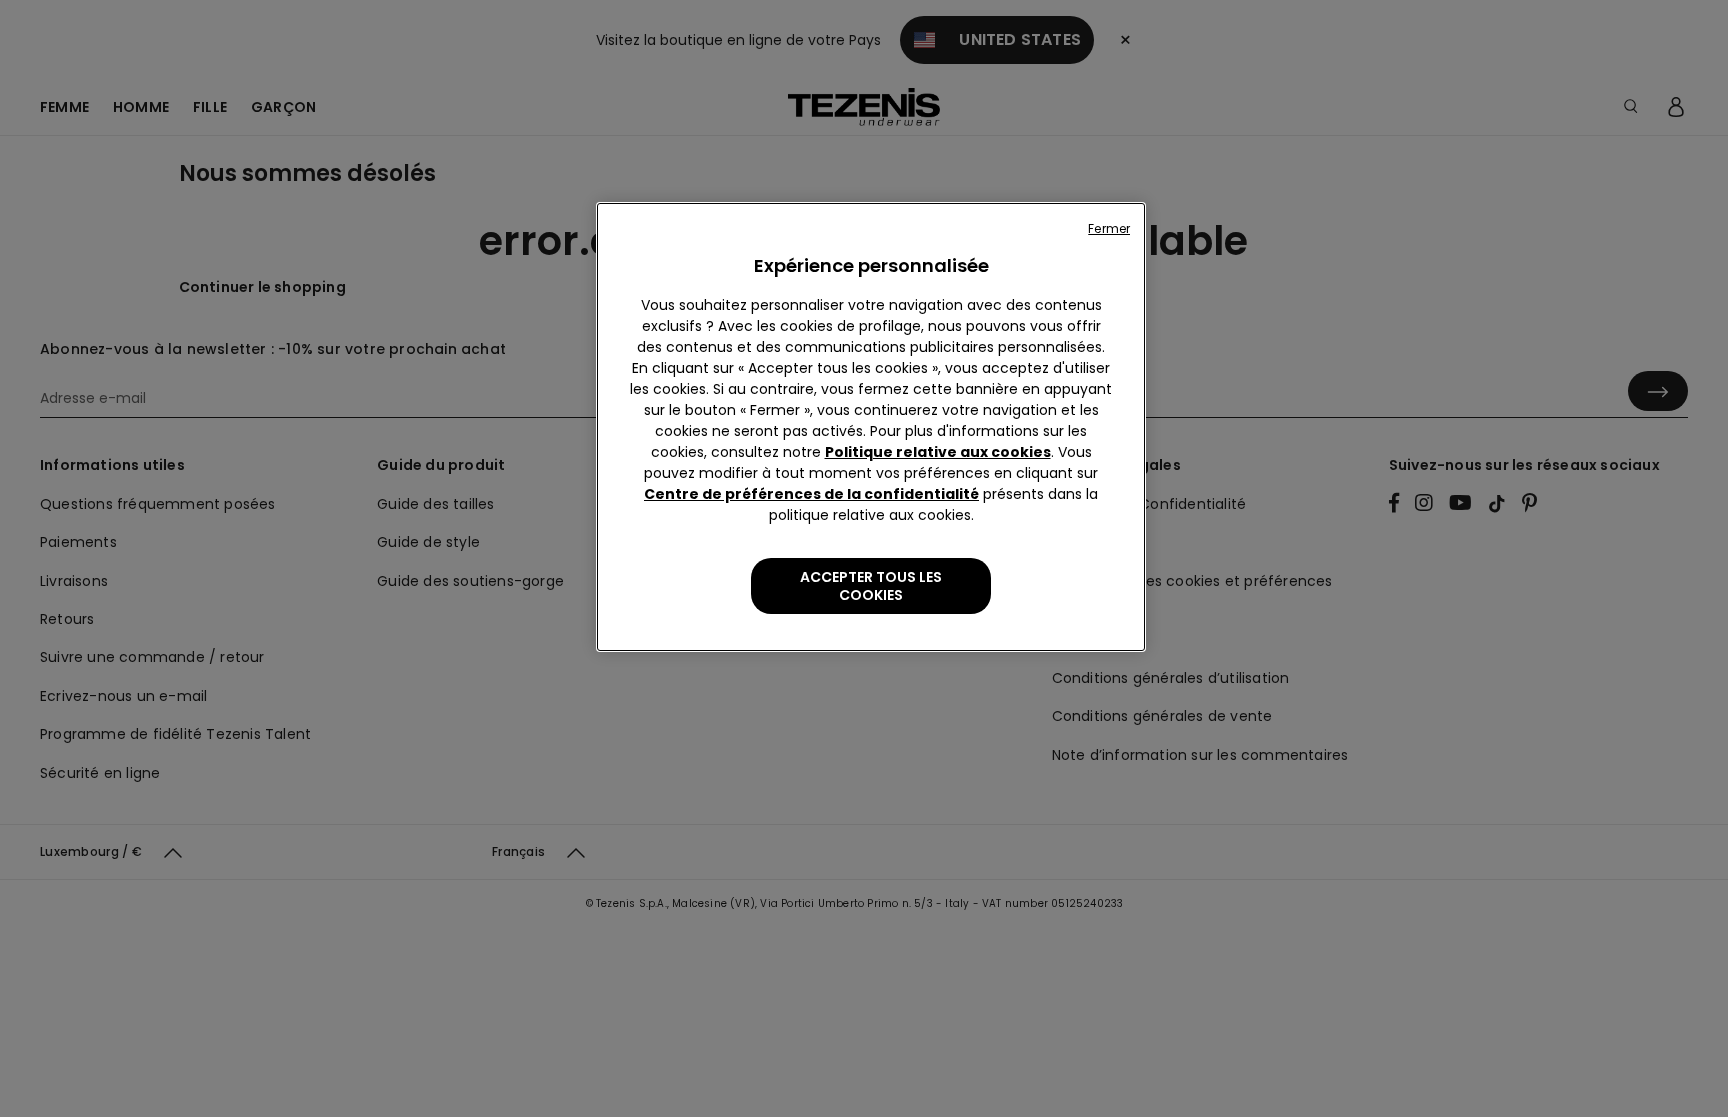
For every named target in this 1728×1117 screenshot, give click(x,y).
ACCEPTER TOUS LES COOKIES (871, 586)
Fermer (1109, 228)
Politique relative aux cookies (938, 452)
